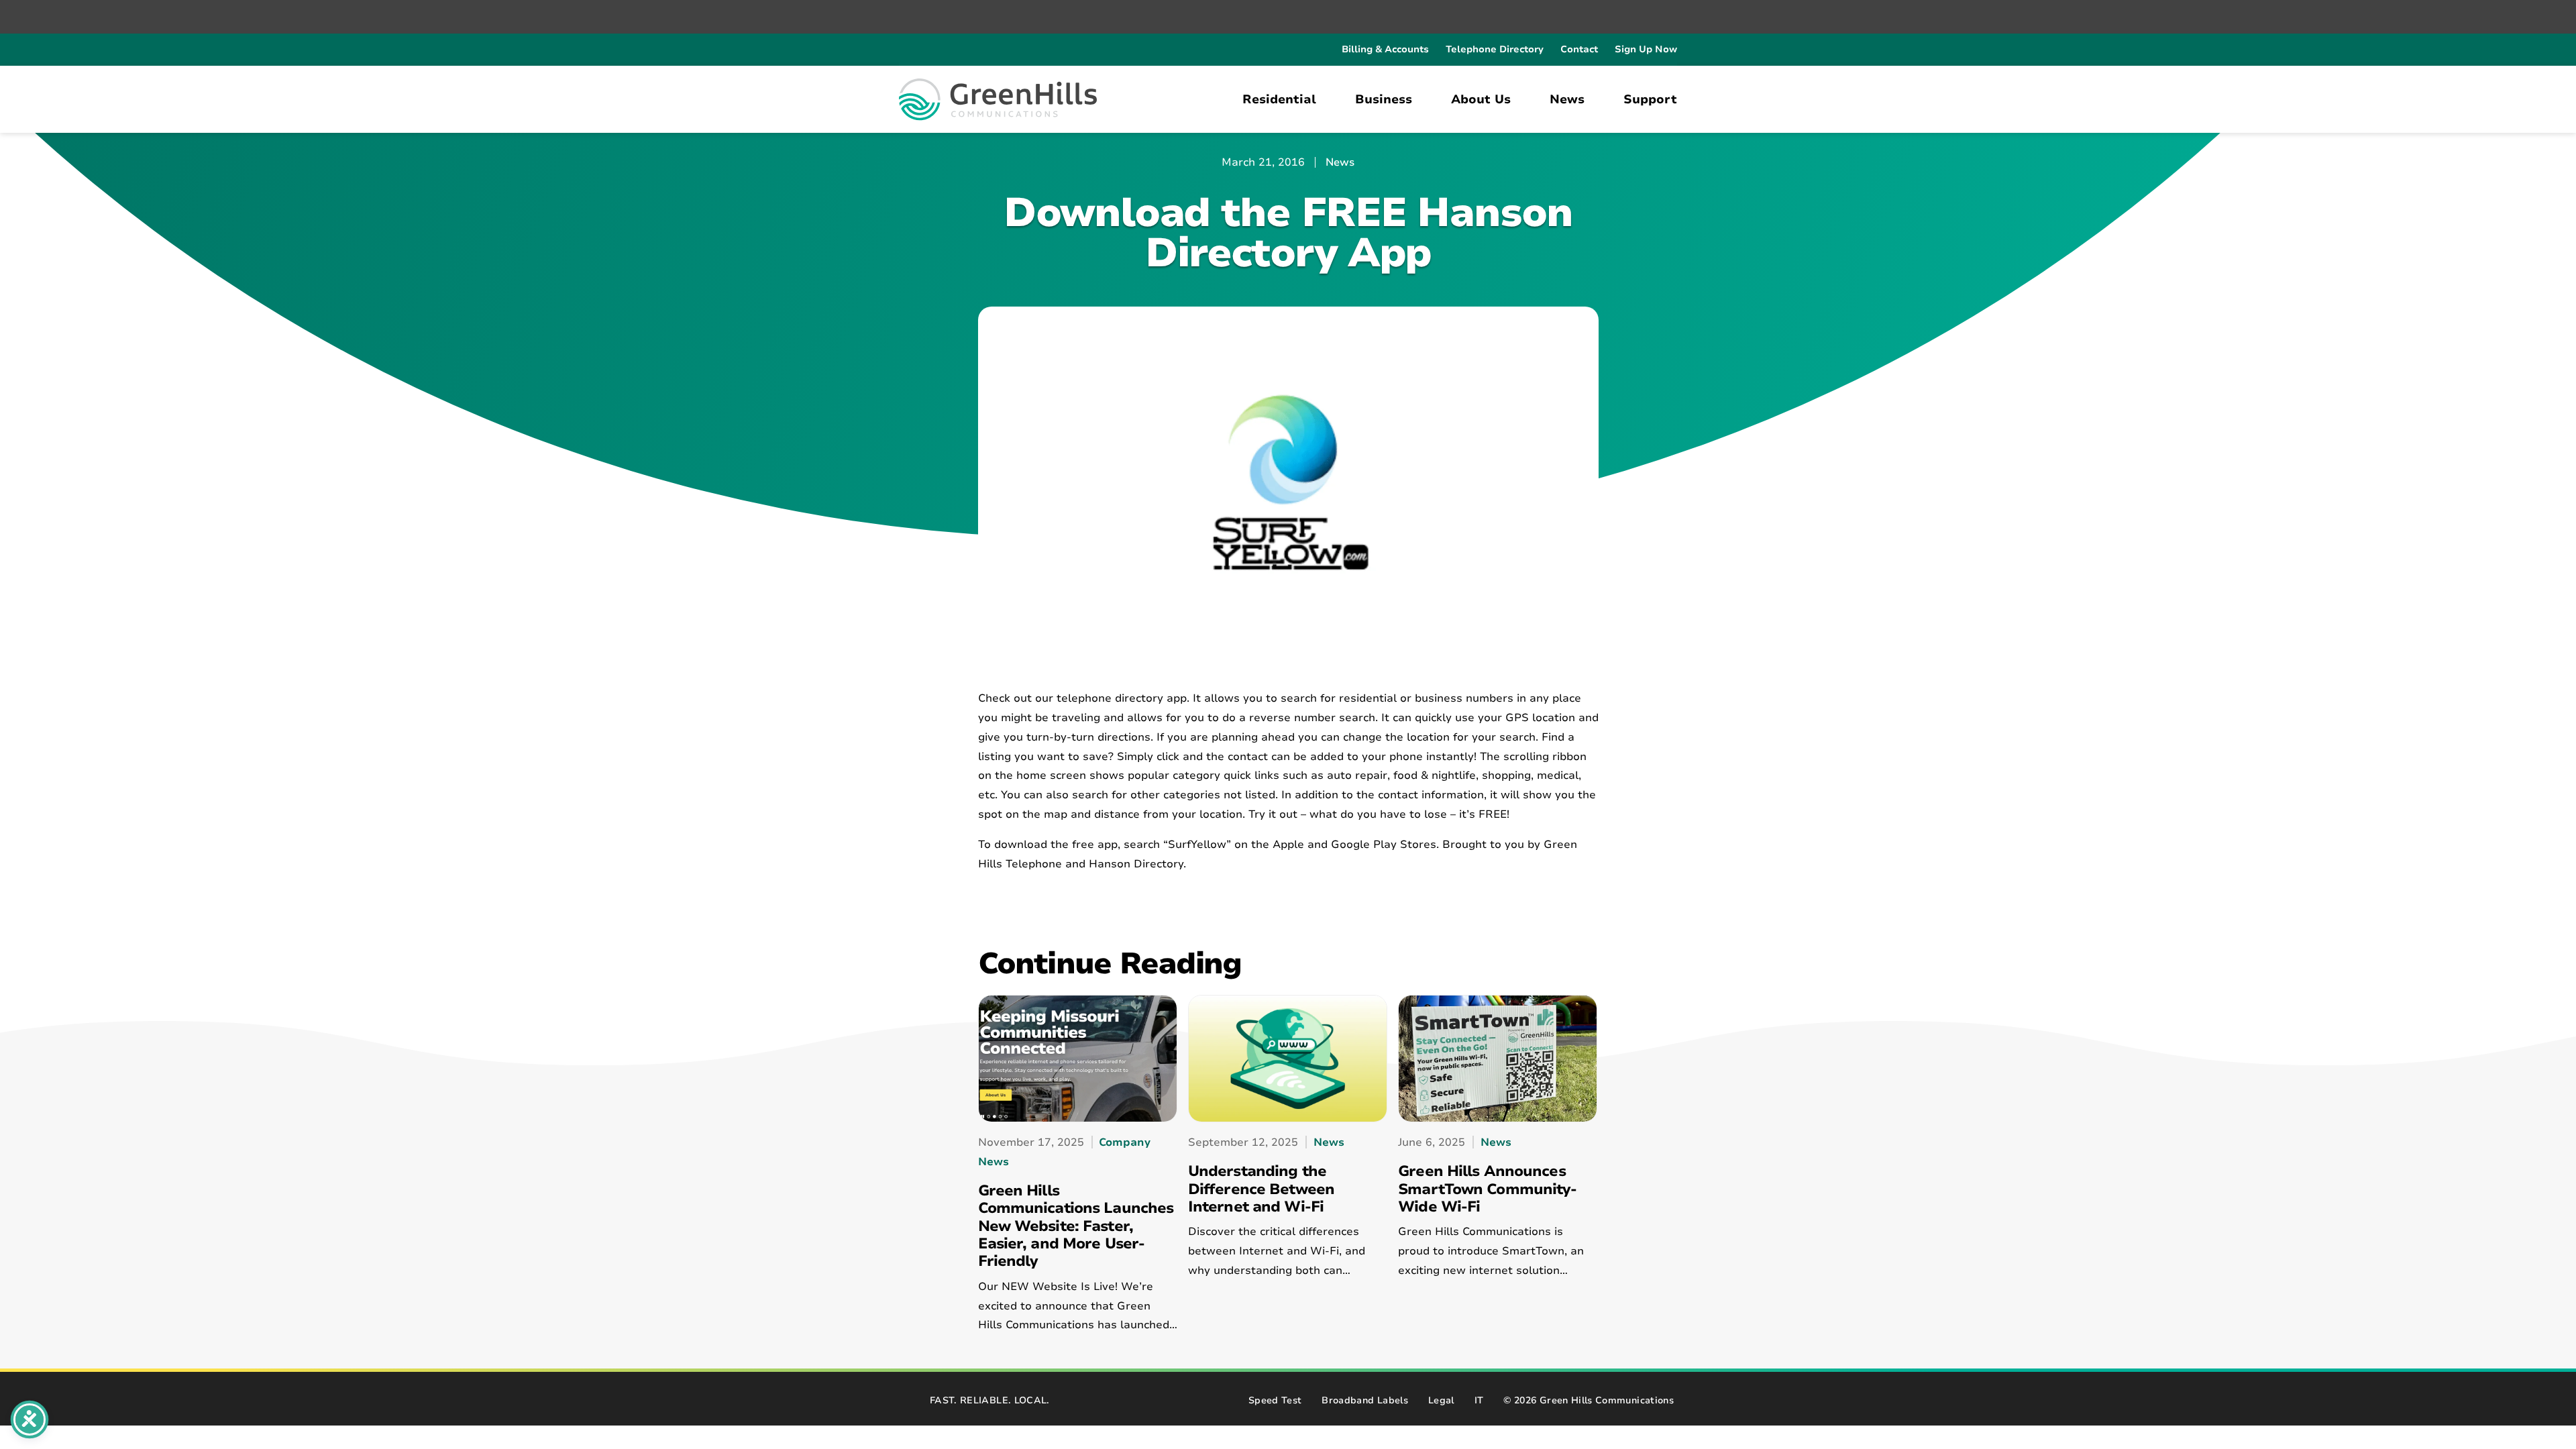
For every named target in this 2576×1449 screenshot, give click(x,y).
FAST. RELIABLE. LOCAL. (990, 1400)
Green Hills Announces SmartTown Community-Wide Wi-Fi (1487, 1189)
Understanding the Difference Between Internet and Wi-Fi (1261, 1189)
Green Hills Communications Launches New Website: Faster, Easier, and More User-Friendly (1076, 1226)
